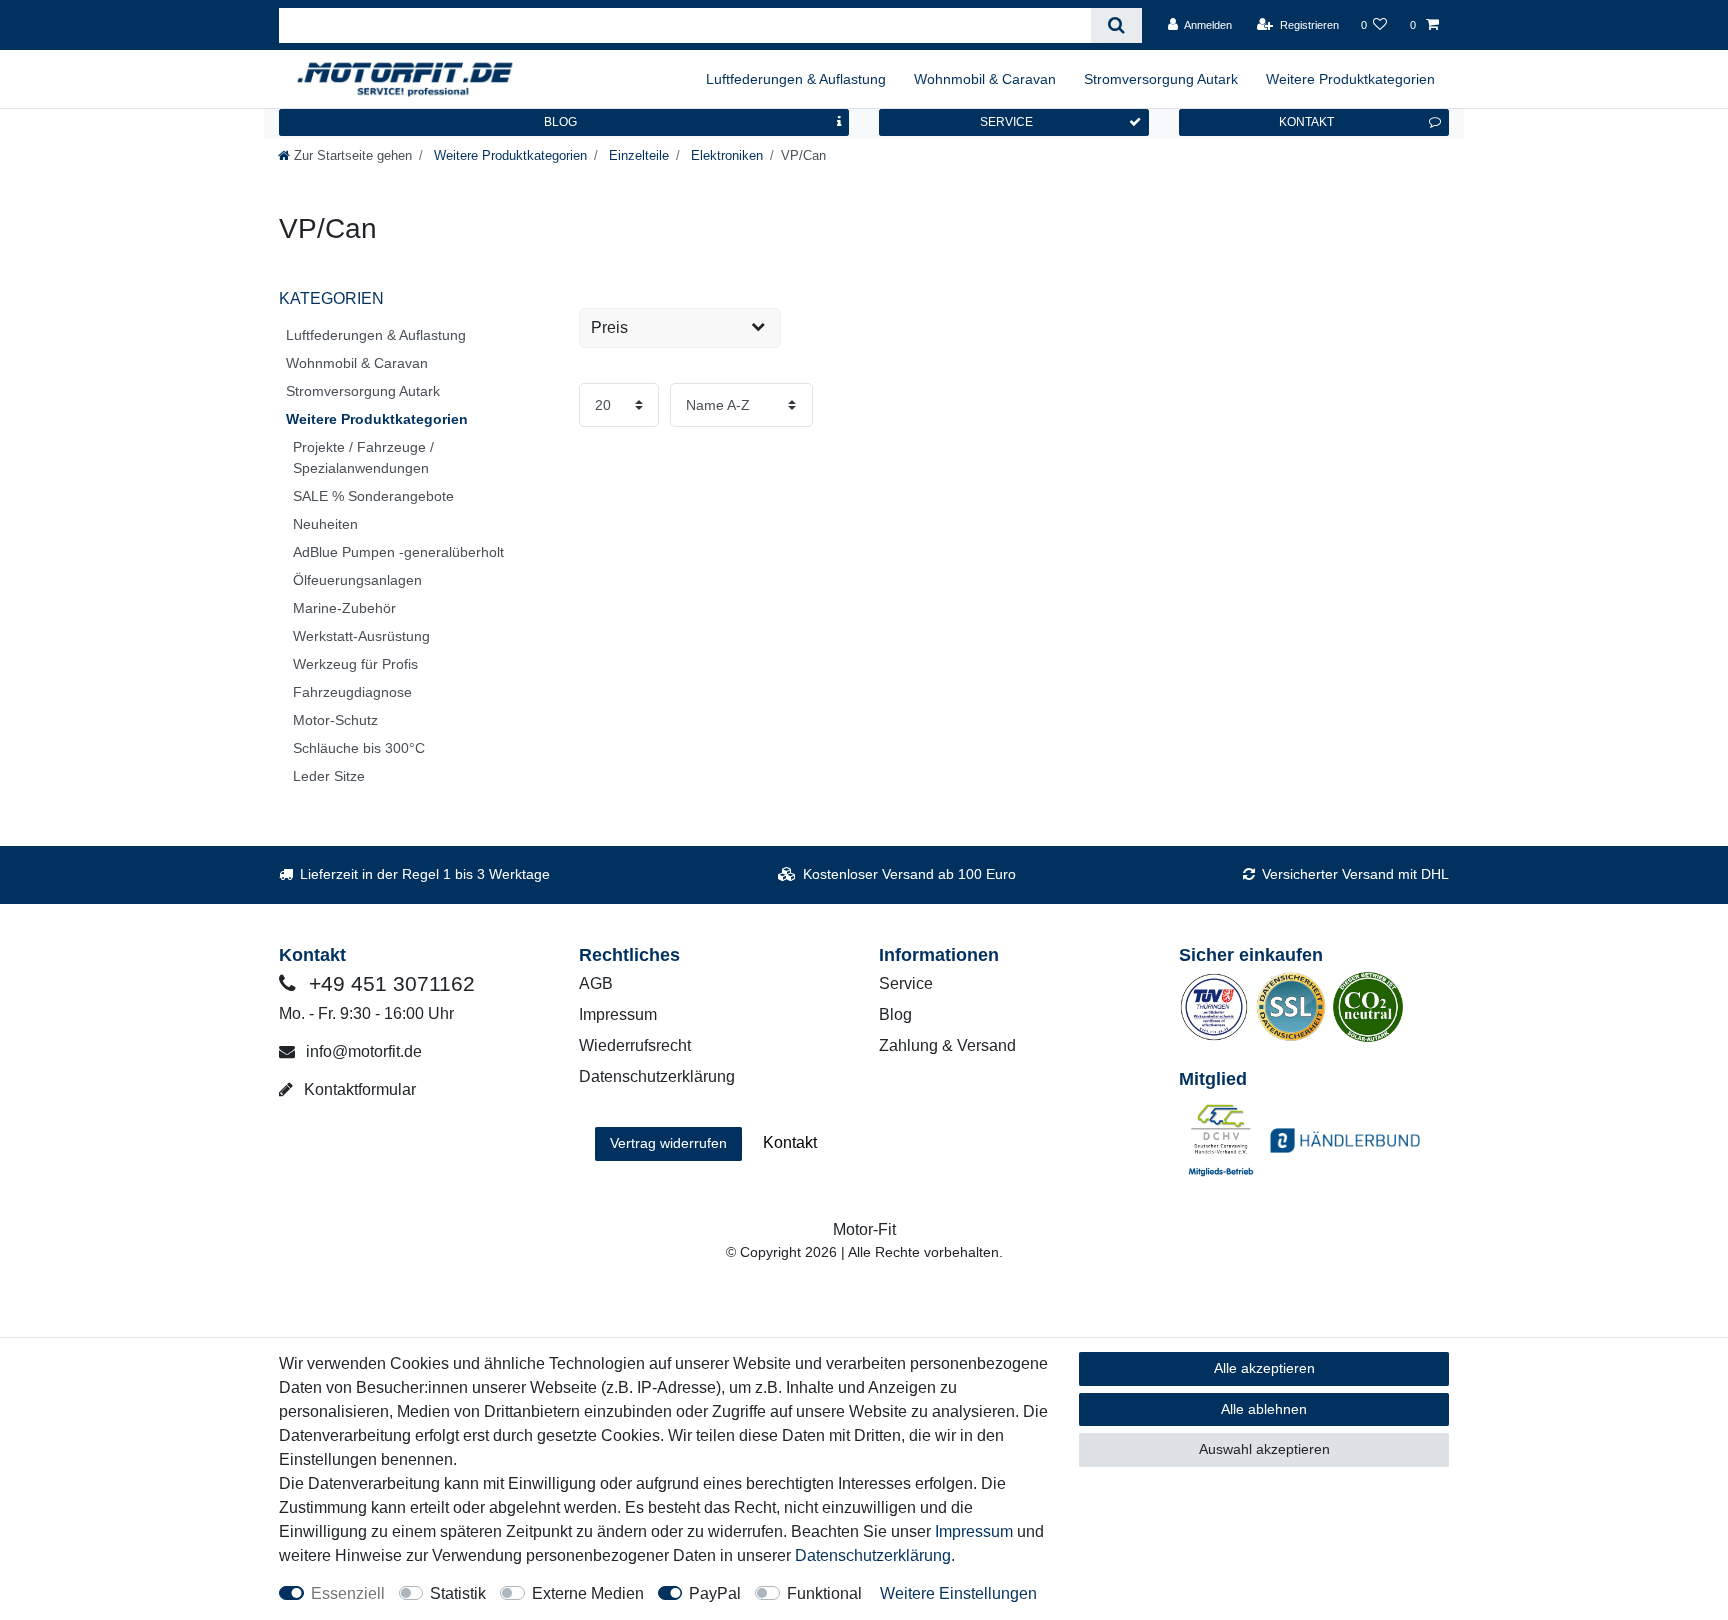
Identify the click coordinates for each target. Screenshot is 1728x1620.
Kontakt (790, 1142)
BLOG (560, 122)
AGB (596, 983)
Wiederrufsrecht (635, 1045)
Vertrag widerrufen (668, 1143)
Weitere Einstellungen (958, 1593)
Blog (895, 1014)
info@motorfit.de (362, 1051)
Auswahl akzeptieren (1264, 1449)
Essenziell (348, 1593)
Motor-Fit (864, 1229)
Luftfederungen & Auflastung (796, 79)
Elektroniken (725, 155)
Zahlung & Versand (947, 1045)
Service (906, 983)
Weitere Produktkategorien (1350, 79)
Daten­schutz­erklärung (873, 1555)
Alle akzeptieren (1264, 1368)
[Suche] (1116, 25)
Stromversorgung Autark (1161, 79)
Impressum (618, 1014)
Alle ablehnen (1264, 1409)
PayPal (715, 1593)
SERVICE (1006, 122)
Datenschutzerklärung (657, 1076)
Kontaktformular (358, 1089)
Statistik (458, 1593)
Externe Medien (588, 1593)
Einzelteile (637, 155)
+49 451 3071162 (389, 983)
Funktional (824, 1593)
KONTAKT (1306, 122)
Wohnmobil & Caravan (985, 79)
